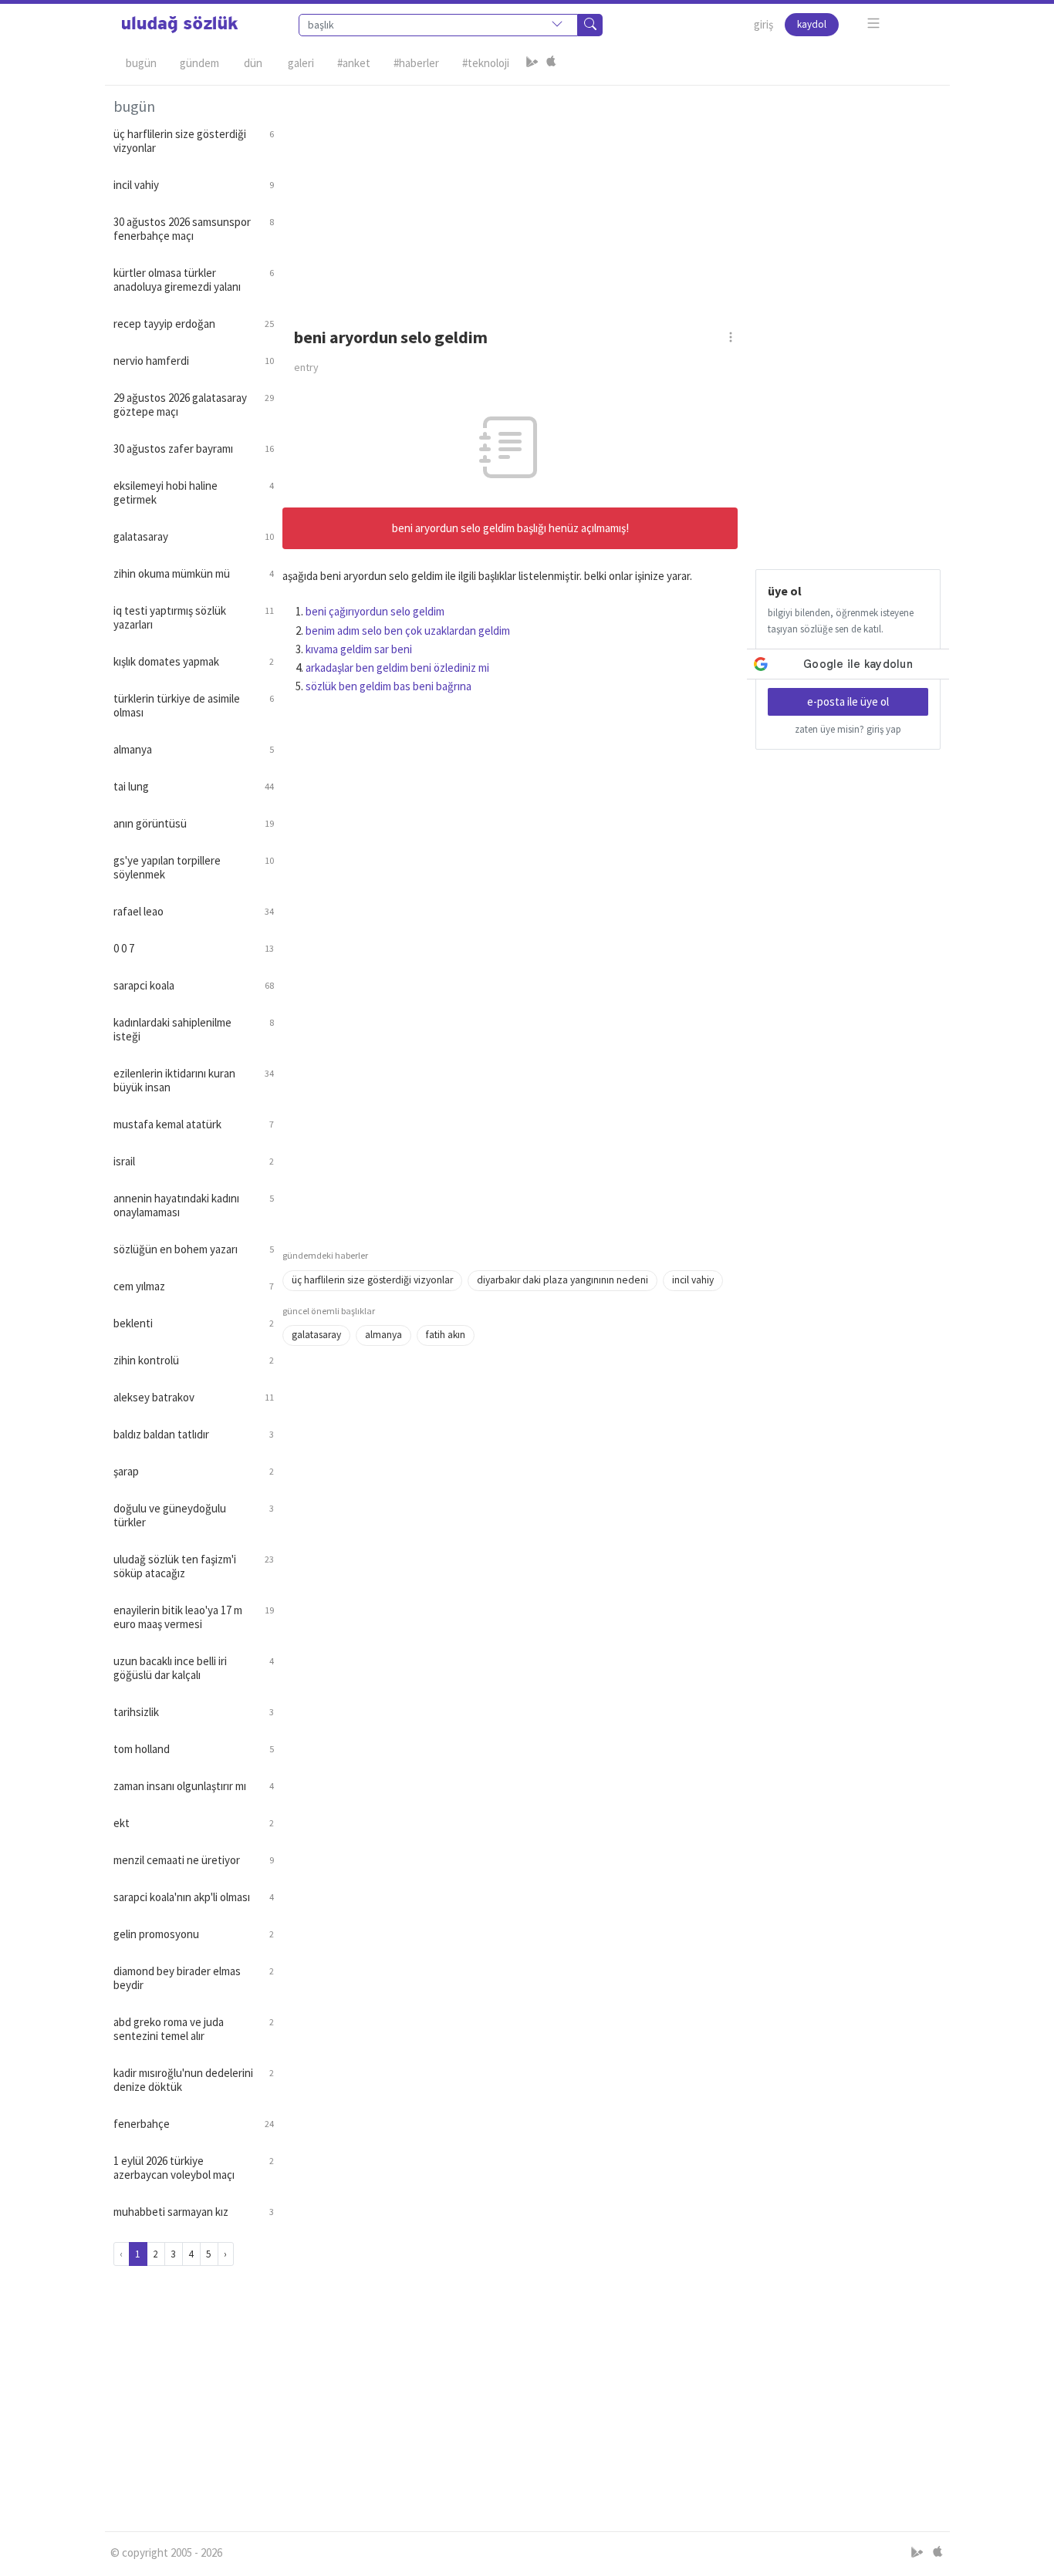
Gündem (199, 63)
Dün (253, 63)
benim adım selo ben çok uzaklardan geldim (408, 631)
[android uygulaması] (532, 63)
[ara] (590, 25)
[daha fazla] (874, 24)
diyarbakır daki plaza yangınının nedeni (562, 1280)
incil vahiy (693, 1280)
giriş (763, 24)
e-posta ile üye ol (848, 701)
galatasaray (316, 1335)
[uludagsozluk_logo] (180, 25)
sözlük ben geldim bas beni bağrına (388, 686)
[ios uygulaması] (551, 63)
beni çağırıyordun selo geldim (375, 611)
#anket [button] (354, 63)
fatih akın (446, 1335)
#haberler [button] (416, 63)
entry (306, 367)
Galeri (301, 63)
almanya (383, 1335)
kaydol (812, 24)
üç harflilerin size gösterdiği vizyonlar (372, 1280)
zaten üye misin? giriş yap (848, 729)
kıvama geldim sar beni (359, 649)
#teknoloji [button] (486, 63)
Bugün (141, 63)
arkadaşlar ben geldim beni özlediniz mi (397, 668)
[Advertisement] (612, 194)
